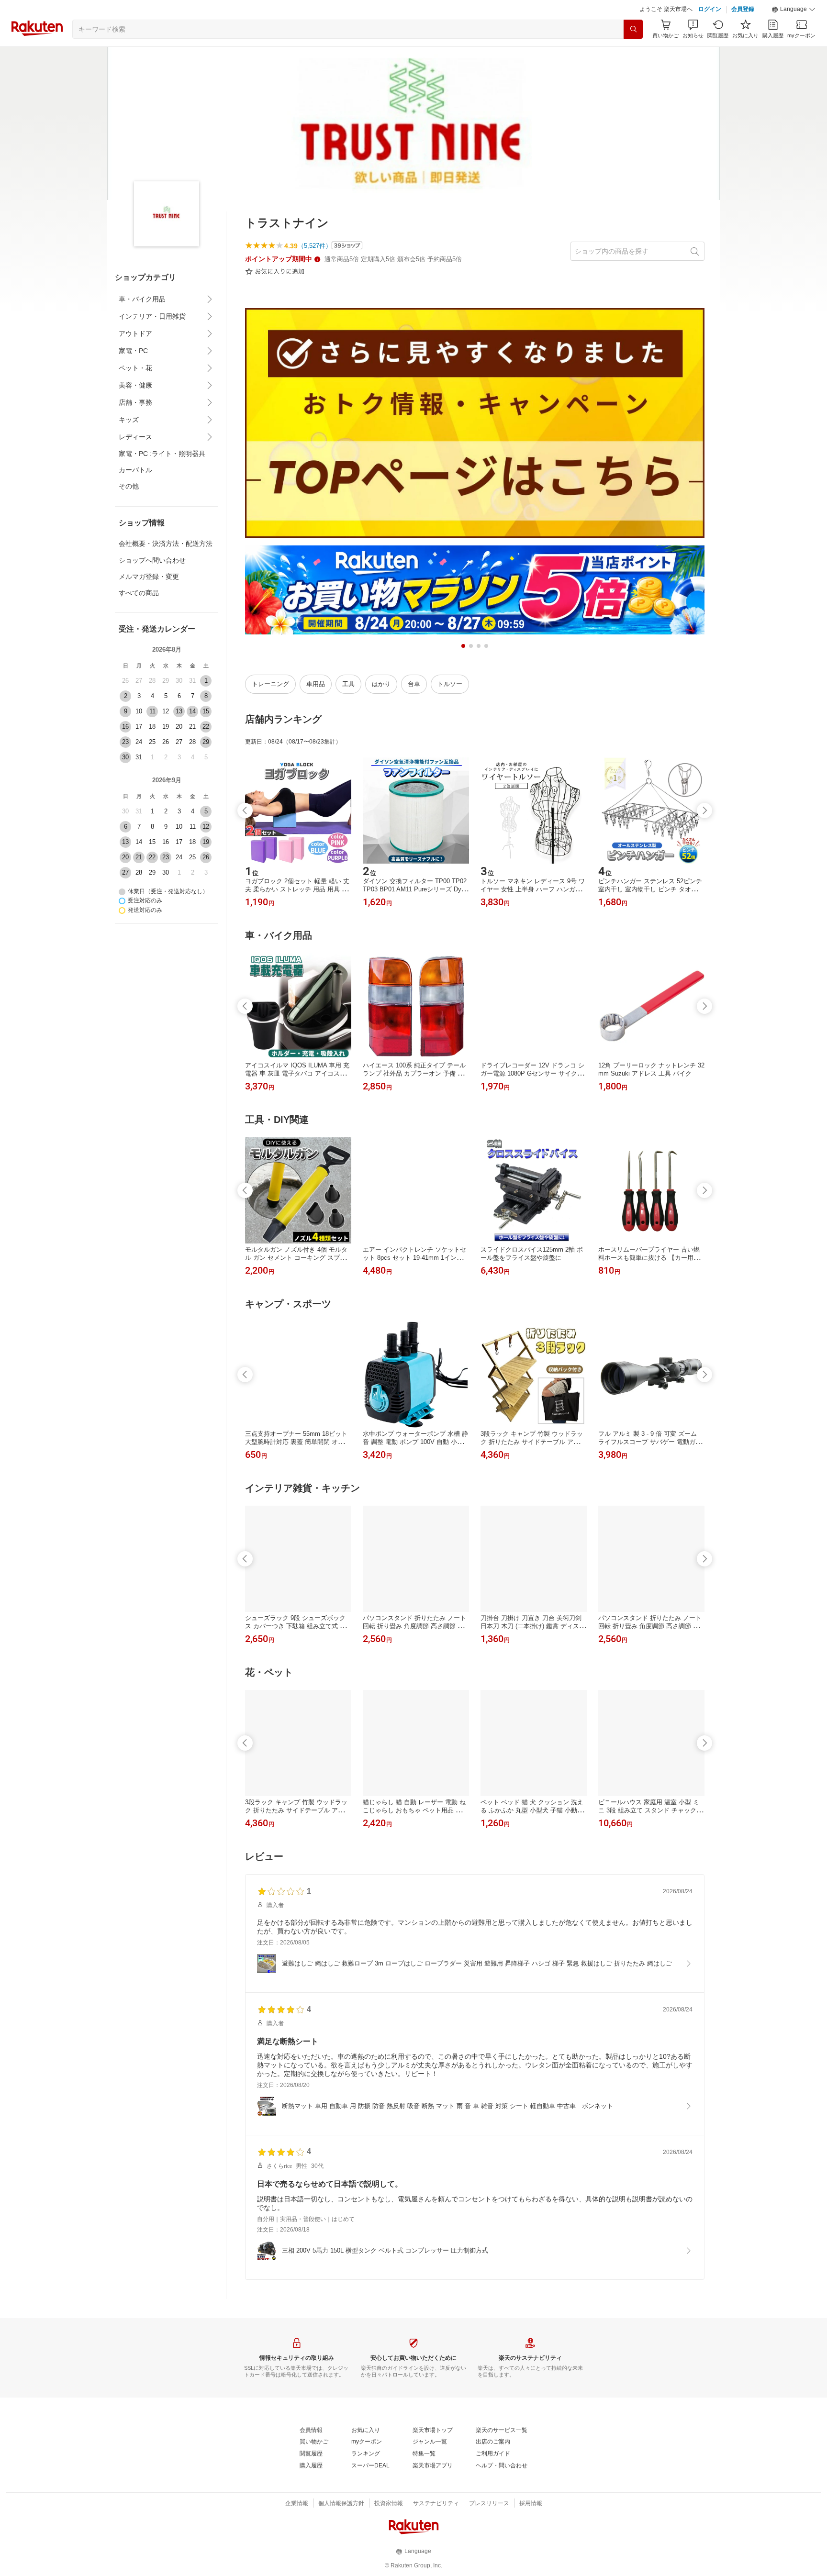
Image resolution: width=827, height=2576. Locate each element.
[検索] (633, 29)
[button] (793, 10)
